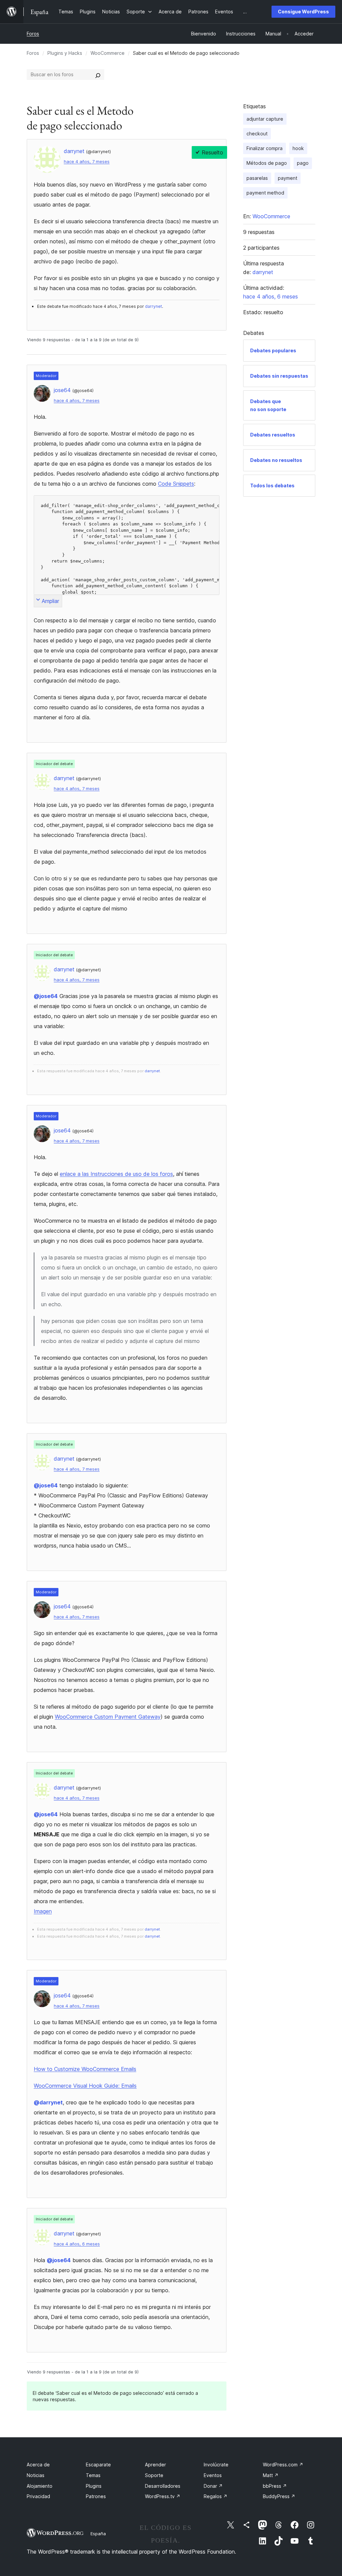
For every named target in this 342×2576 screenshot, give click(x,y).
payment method (265, 193)
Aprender (155, 2465)
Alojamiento (40, 2486)
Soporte (154, 2475)
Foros (33, 34)
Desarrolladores (163, 2486)
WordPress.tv (163, 2496)
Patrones (96, 2496)
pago (303, 163)
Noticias (36, 2475)
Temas (93, 2475)
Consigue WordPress (303, 12)
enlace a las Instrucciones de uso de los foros (116, 1174)
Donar (213, 2486)
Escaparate (98, 2465)
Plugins (94, 2486)
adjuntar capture (265, 119)
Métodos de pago (267, 163)
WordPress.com (283, 2465)
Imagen (43, 1911)
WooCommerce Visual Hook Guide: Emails (85, 2086)
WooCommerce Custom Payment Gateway (108, 1717)
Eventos (213, 2475)
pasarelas (257, 178)
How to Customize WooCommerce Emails (85, 2069)
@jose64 (46, 996)
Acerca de (38, 2465)
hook (298, 148)
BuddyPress (279, 2496)
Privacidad (38, 2496)
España (98, 2534)
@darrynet (48, 2102)
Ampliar (50, 601)
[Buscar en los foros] (98, 75)
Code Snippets (176, 484)
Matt (271, 2475)
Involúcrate (216, 2465)
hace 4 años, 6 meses (77, 2244)
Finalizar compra (265, 148)
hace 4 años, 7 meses (87, 162)
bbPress (275, 2486)
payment (288, 178)
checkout (257, 134)
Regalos (216, 2496)
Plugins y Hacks (65, 53)
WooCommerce (108, 53)
